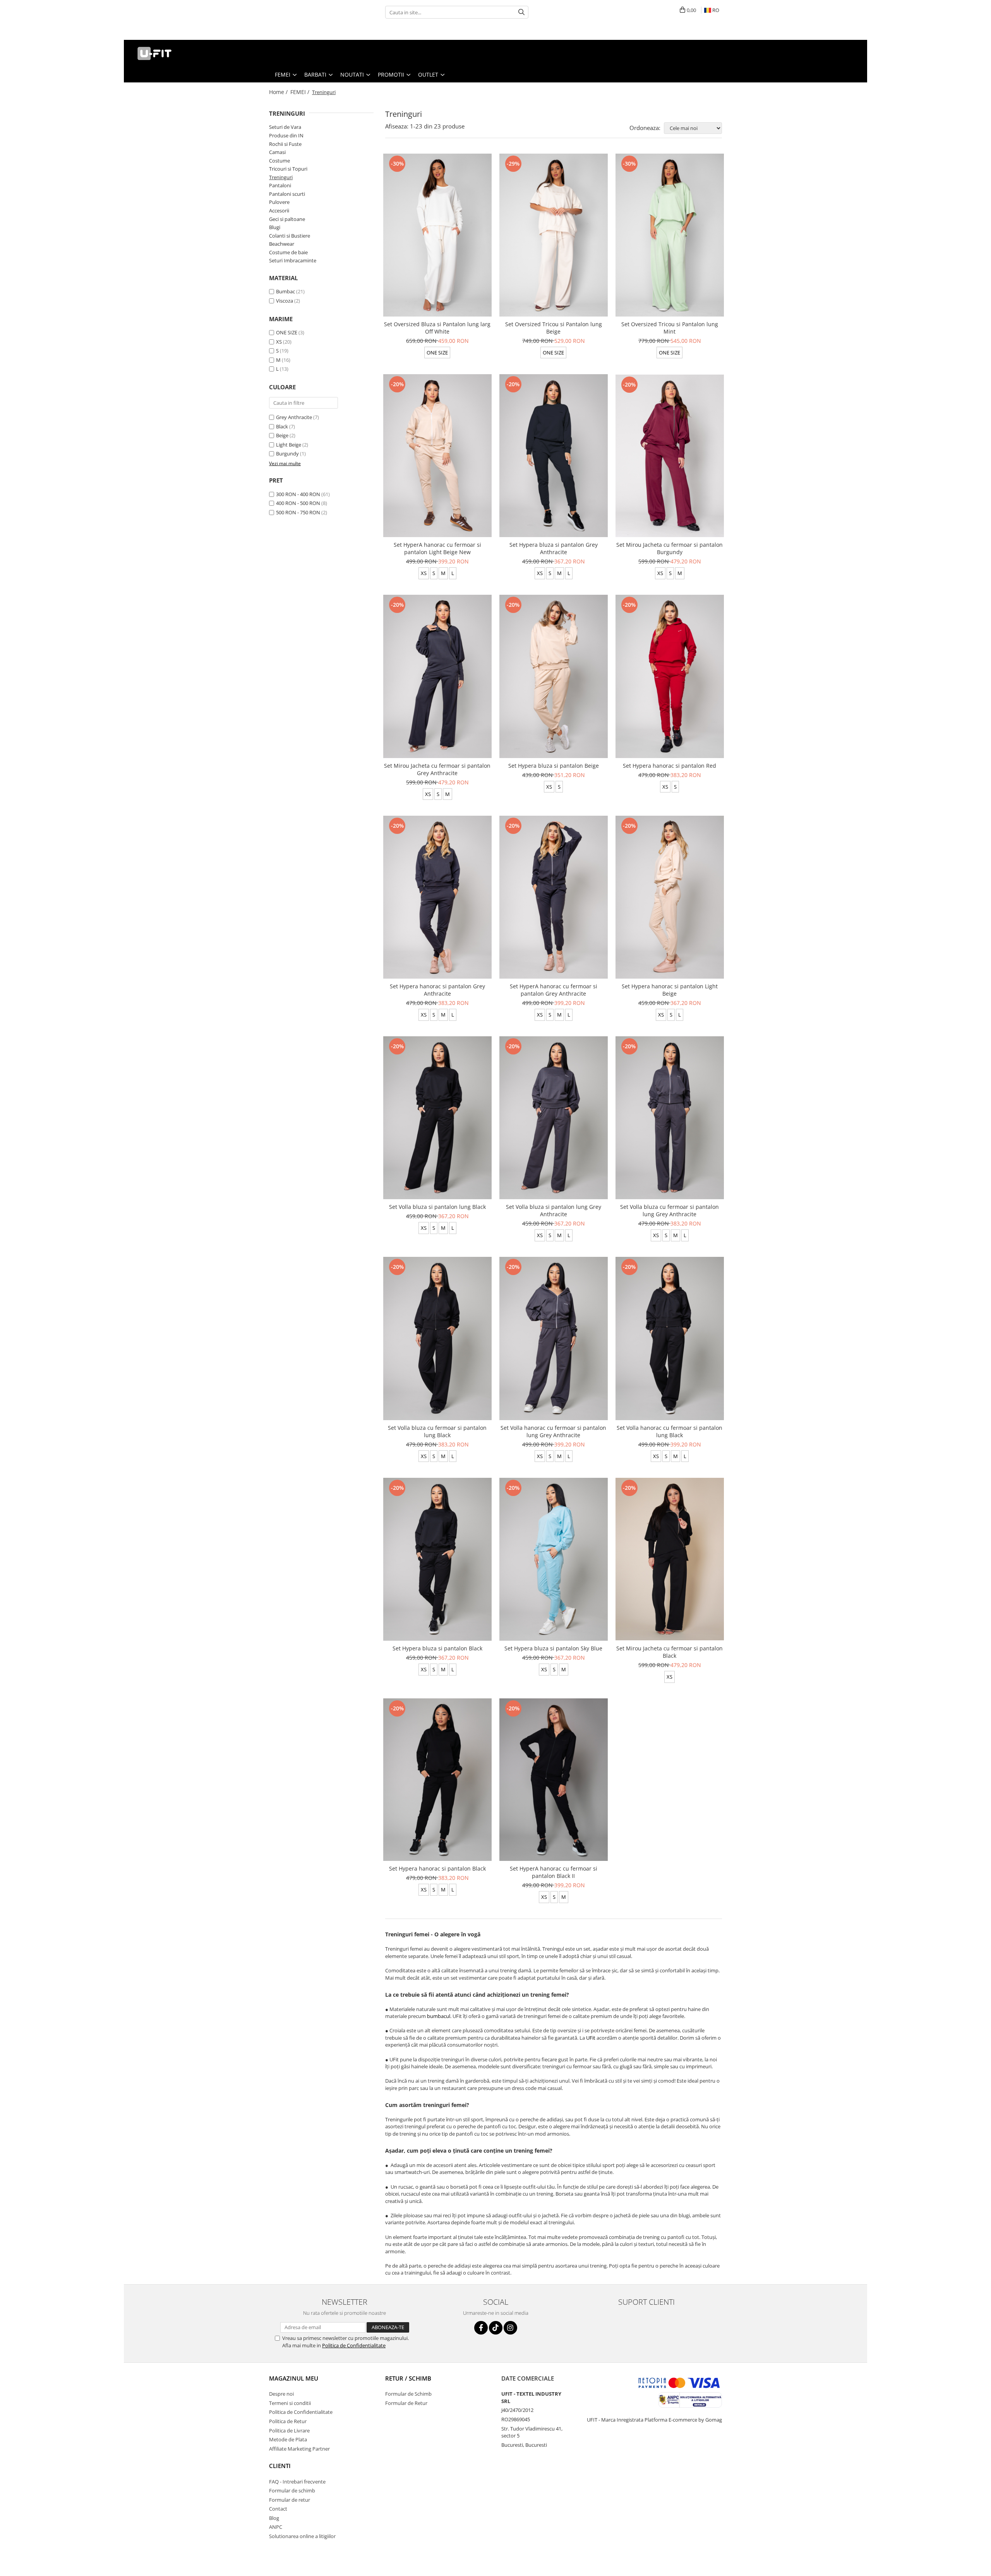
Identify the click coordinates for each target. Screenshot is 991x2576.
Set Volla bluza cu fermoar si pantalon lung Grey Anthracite (670, 1210)
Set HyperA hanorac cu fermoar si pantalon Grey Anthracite (554, 990)
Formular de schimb (292, 2490)
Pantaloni (280, 185)
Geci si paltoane (287, 219)
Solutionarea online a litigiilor (302, 2536)
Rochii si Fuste (285, 144)
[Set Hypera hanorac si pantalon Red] (670, 676)
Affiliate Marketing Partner (299, 2449)
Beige (282, 435)
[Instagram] (510, 2328)
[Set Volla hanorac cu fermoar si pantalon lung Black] (670, 1338)
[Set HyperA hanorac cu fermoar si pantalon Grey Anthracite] (554, 897)
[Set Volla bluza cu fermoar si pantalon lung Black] (437, 1338)
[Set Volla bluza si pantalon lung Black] (437, 1118)
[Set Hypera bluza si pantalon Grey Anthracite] (554, 456)
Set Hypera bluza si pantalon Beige (554, 766)
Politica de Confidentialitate (354, 2345)
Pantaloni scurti (287, 194)
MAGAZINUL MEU (294, 2378)
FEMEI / (301, 92)
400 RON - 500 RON (298, 503)
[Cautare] (521, 12)
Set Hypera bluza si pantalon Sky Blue (553, 1648)
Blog (274, 2518)
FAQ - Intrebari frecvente (297, 2482)
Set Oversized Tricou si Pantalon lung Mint (670, 328)
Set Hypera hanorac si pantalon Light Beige (670, 990)
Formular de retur (290, 2500)
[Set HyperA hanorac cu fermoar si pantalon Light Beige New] (437, 456)
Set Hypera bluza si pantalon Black (437, 1648)
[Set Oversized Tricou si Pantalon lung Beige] (554, 235)
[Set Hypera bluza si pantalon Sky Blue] (554, 1559)
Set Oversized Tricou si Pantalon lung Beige (554, 328)
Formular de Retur (406, 2403)
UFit (591, 2038)
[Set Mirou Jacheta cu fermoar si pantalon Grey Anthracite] (437, 676)
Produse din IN (286, 135)
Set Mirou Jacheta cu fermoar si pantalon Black (670, 1652)
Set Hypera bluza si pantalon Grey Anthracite (554, 548)
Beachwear (282, 244)
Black (282, 426)
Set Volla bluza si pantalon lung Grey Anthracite (554, 1210)
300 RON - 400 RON (298, 494)
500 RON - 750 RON (298, 512)
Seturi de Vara (285, 127)
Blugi (275, 227)
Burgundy (287, 454)
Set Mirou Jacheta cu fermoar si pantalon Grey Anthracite (437, 769)
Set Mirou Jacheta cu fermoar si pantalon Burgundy (670, 548)
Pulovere (279, 202)
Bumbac (285, 291)
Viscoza (285, 301)
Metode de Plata (288, 2439)
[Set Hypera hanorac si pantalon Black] (437, 1780)
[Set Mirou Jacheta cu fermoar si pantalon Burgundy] (670, 456)
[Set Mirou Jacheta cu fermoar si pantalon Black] (670, 1559)
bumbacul (439, 2016)
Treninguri (281, 177)
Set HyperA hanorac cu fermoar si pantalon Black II (554, 1872)
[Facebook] (481, 2328)
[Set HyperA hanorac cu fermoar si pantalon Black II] (554, 1780)
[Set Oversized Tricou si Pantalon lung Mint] (670, 235)
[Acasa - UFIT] (168, 53)
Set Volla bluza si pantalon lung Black (437, 1207)
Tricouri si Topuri (288, 169)
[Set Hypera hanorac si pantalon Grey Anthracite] (437, 897)
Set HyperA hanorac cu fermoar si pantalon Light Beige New (437, 548)
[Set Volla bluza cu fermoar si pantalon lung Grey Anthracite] (670, 1118)
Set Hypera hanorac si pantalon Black (437, 1868)
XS (279, 342)
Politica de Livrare (289, 2431)
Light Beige (289, 445)
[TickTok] (496, 2328)
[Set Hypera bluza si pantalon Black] (437, 1559)
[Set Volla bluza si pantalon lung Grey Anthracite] (554, 1118)
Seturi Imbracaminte (293, 260)
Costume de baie (288, 252)
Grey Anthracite (294, 417)
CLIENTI (280, 2466)
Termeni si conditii (290, 2403)
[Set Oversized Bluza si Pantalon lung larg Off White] (437, 235)
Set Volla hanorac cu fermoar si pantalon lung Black (670, 1431)
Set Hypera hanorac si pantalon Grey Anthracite (437, 990)
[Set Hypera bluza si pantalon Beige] (554, 676)
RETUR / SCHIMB (408, 2378)
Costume (279, 161)
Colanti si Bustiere (290, 236)
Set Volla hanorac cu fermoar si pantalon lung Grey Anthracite (553, 1431)
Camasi (277, 152)
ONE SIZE (287, 332)
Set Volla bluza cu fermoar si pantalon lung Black (437, 1431)
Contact (278, 2509)
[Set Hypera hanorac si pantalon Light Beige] (670, 897)
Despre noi (281, 2394)
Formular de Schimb (408, 2394)
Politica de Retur (288, 2421)
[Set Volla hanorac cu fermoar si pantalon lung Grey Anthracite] (554, 1338)
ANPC (276, 2527)
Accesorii (279, 211)
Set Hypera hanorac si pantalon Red (670, 766)
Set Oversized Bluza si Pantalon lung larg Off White (437, 328)
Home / (279, 92)
